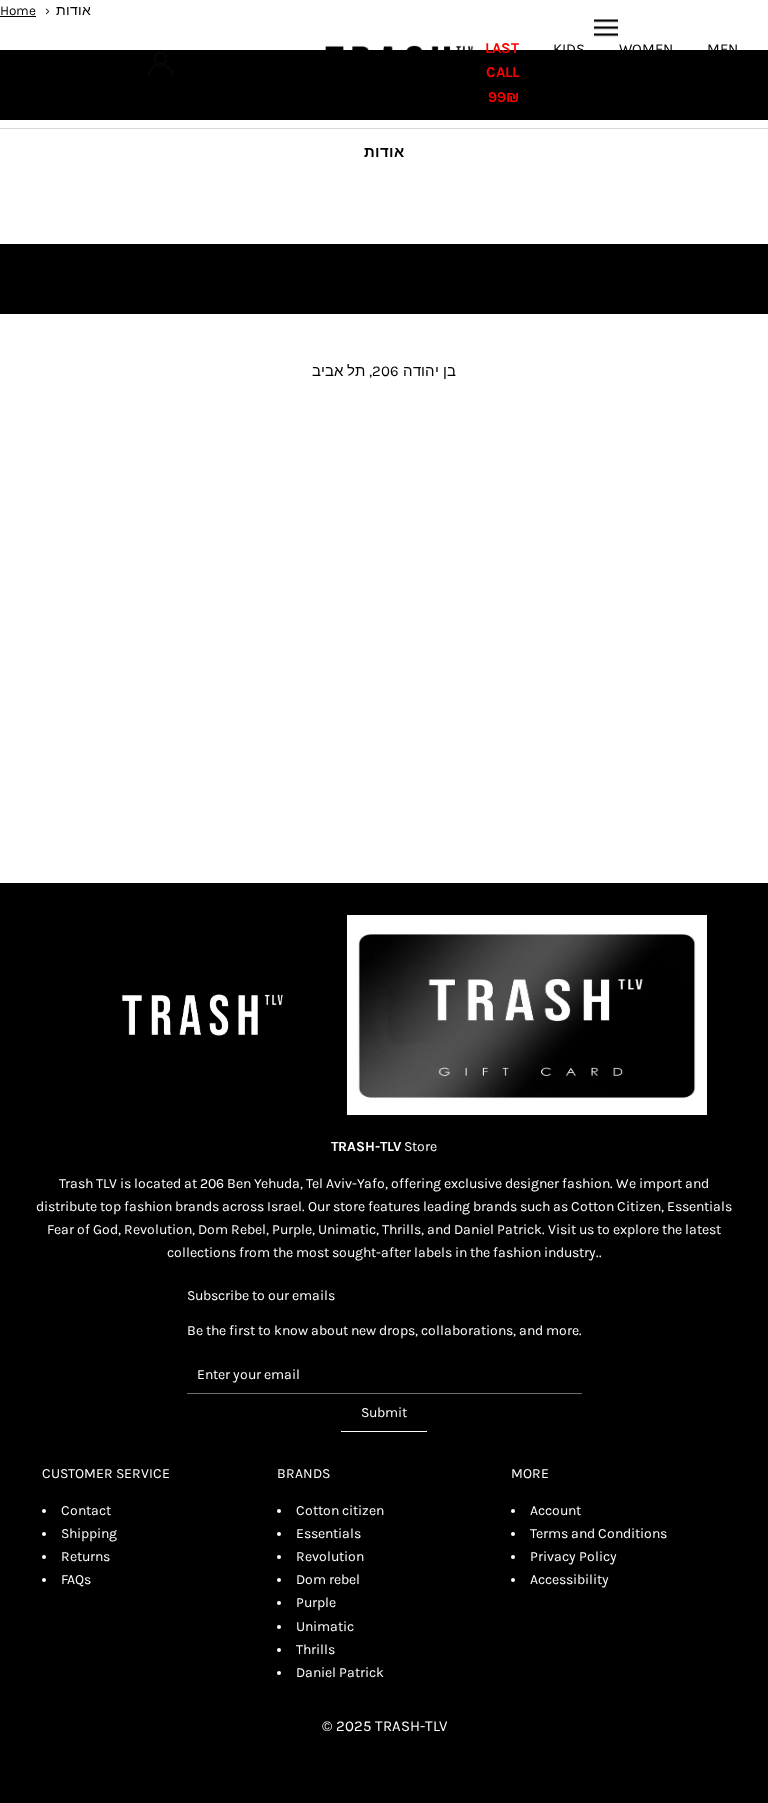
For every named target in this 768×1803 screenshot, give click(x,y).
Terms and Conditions (598, 1533)
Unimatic (325, 1626)
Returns (85, 1556)
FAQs (76, 1579)
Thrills (315, 1649)
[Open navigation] (606, 27)
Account (555, 1510)
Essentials (328, 1533)
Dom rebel (328, 1579)
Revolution (330, 1556)
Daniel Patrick (340, 1672)
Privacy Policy (573, 1556)
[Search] (125, 64)
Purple (316, 1602)
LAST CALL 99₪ (502, 73)
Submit (384, 1412)
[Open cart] (66, 64)
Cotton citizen (340, 1510)
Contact (86, 1510)
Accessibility (569, 1579)
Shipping (89, 1533)
